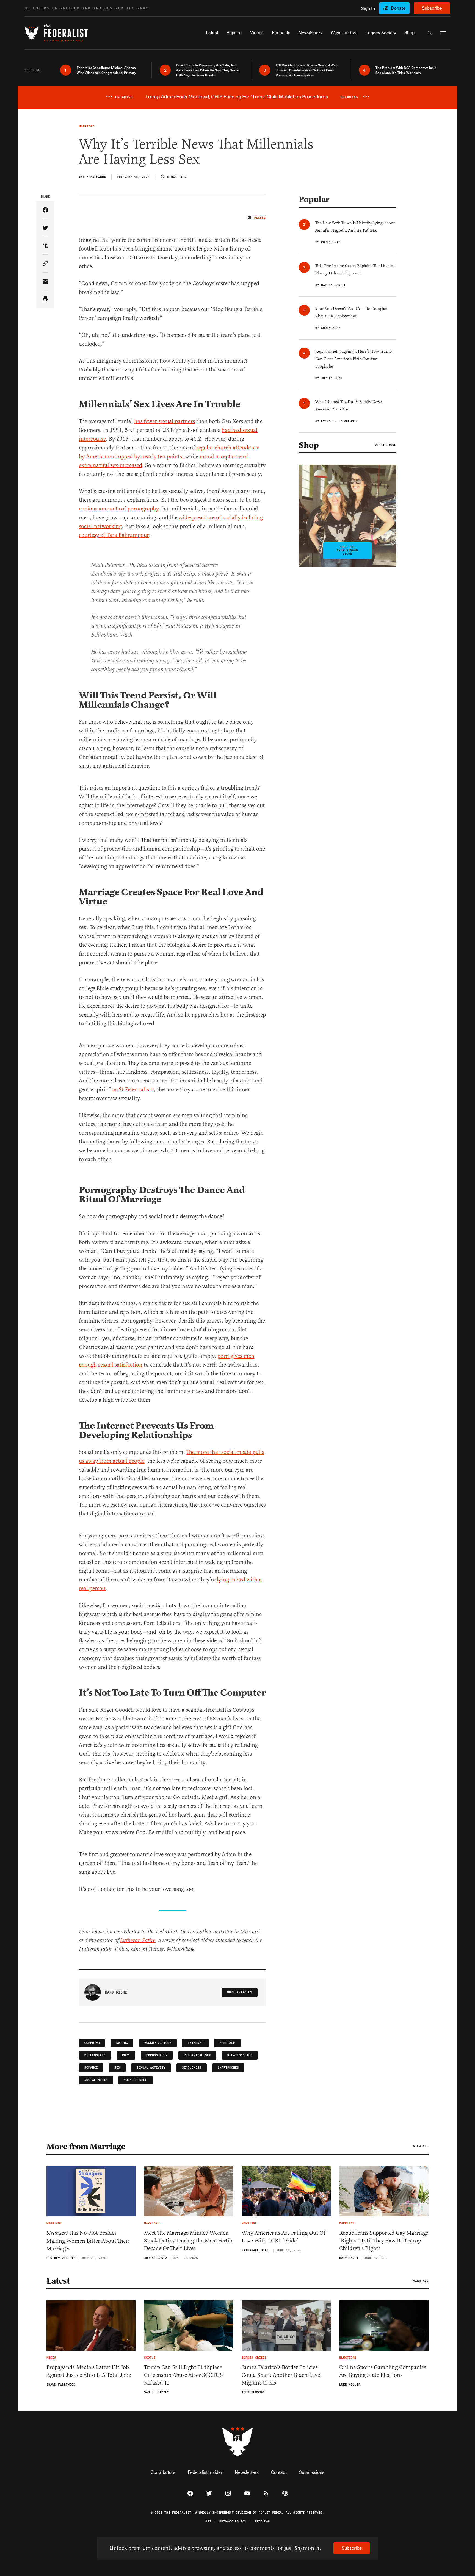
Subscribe (432, 8)
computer (92, 2043)
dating (122, 2043)
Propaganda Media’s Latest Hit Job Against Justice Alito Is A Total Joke (89, 2371)
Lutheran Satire (138, 1941)
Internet (195, 2043)
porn (126, 2055)
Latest (58, 2281)
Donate (398, 8)
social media (96, 2080)
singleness (192, 2068)
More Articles (240, 1992)
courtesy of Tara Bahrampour (114, 535)
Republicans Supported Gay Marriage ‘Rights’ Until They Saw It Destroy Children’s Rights (384, 2241)
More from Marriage (86, 2147)
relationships (240, 2055)
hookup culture (158, 2043)
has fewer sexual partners (165, 421)
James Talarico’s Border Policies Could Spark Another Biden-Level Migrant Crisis (282, 2375)
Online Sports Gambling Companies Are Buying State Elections (383, 2371)
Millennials (95, 2055)
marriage (227, 2043)
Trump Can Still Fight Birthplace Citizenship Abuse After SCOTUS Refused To (183, 2375)
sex (117, 2068)
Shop (309, 445)
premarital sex (197, 2055)
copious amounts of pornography (119, 509)
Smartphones (228, 2068)
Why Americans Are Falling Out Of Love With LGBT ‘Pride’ (284, 2237)
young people (136, 2080)
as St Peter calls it (133, 1089)
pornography (157, 2055)
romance (91, 2068)
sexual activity (151, 2068)
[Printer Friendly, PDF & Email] (45, 299)
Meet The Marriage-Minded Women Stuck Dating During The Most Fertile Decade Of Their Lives (189, 2241)
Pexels (260, 218)
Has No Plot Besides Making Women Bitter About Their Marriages (88, 2241)
